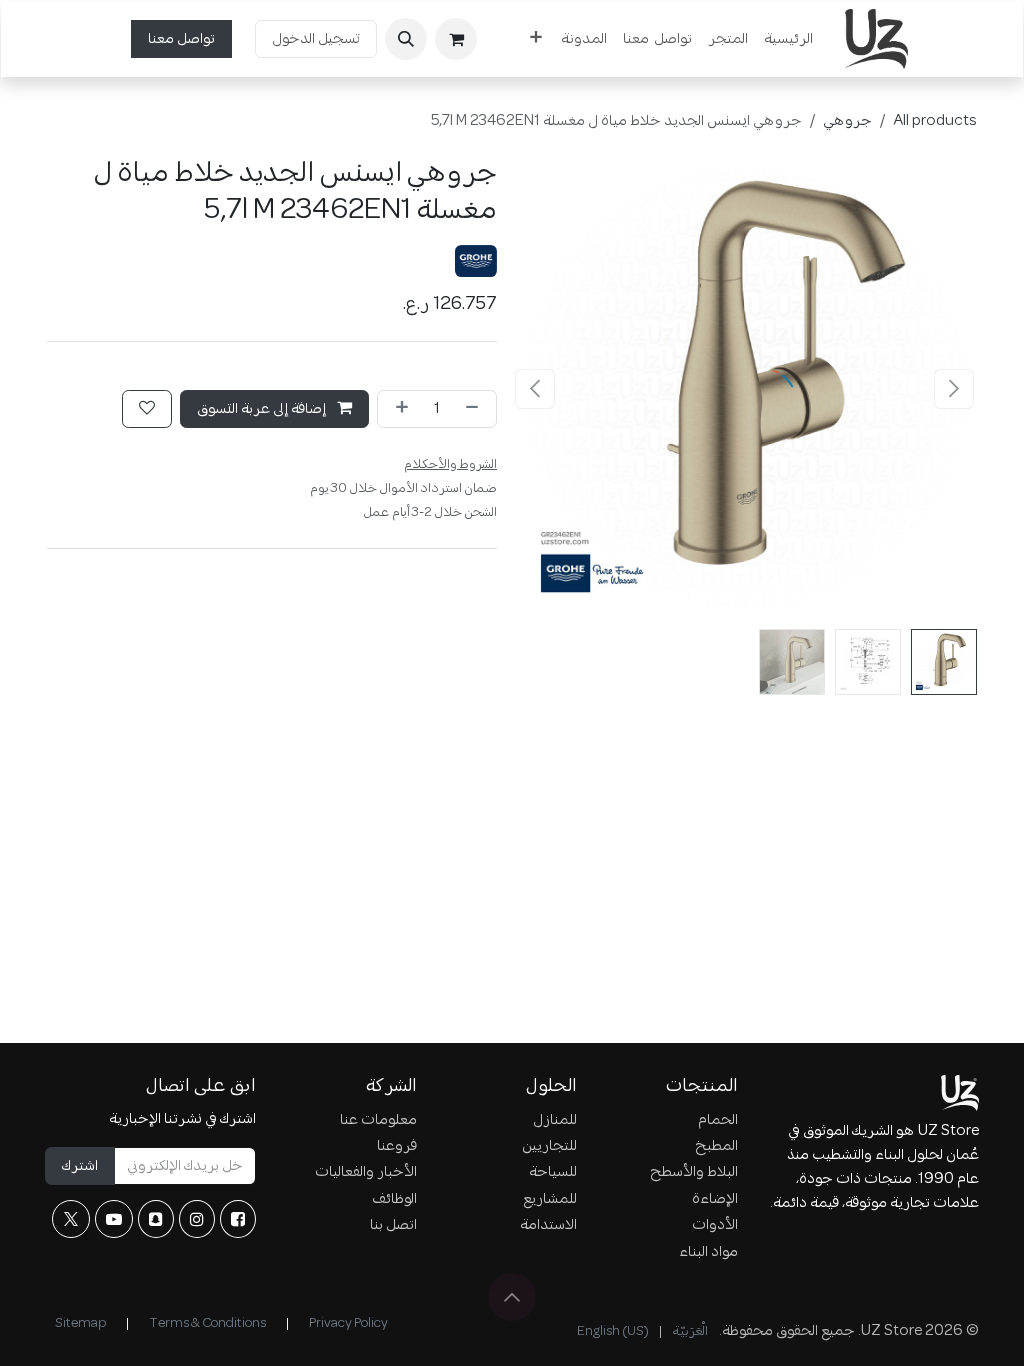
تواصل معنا (181, 39)
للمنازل (555, 1120)
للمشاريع (550, 1199)
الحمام (718, 1120)
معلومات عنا (378, 1120)
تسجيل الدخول (316, 39)
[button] (406, 39)
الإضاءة (715, 1199)
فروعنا (397, 1146)
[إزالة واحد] (476, 409)
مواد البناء (708, 1252)
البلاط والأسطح (694, 1172)
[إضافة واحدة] (398, 409)
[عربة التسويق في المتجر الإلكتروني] (456, 39)
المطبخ (716, 1146)
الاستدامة (548, 1225)
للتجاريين (549, 1146)
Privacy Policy (348, 1323)
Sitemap (80, 1323)
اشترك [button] (80, 1166)
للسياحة (553, 1172)
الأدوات (715, 1225)
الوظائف (394, 1199)
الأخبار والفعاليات (366, 1172)
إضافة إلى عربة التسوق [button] (263, 409)
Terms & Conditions (207, 1323)
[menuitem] (788, 39)
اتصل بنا (393, 1225)
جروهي (847, 121)
